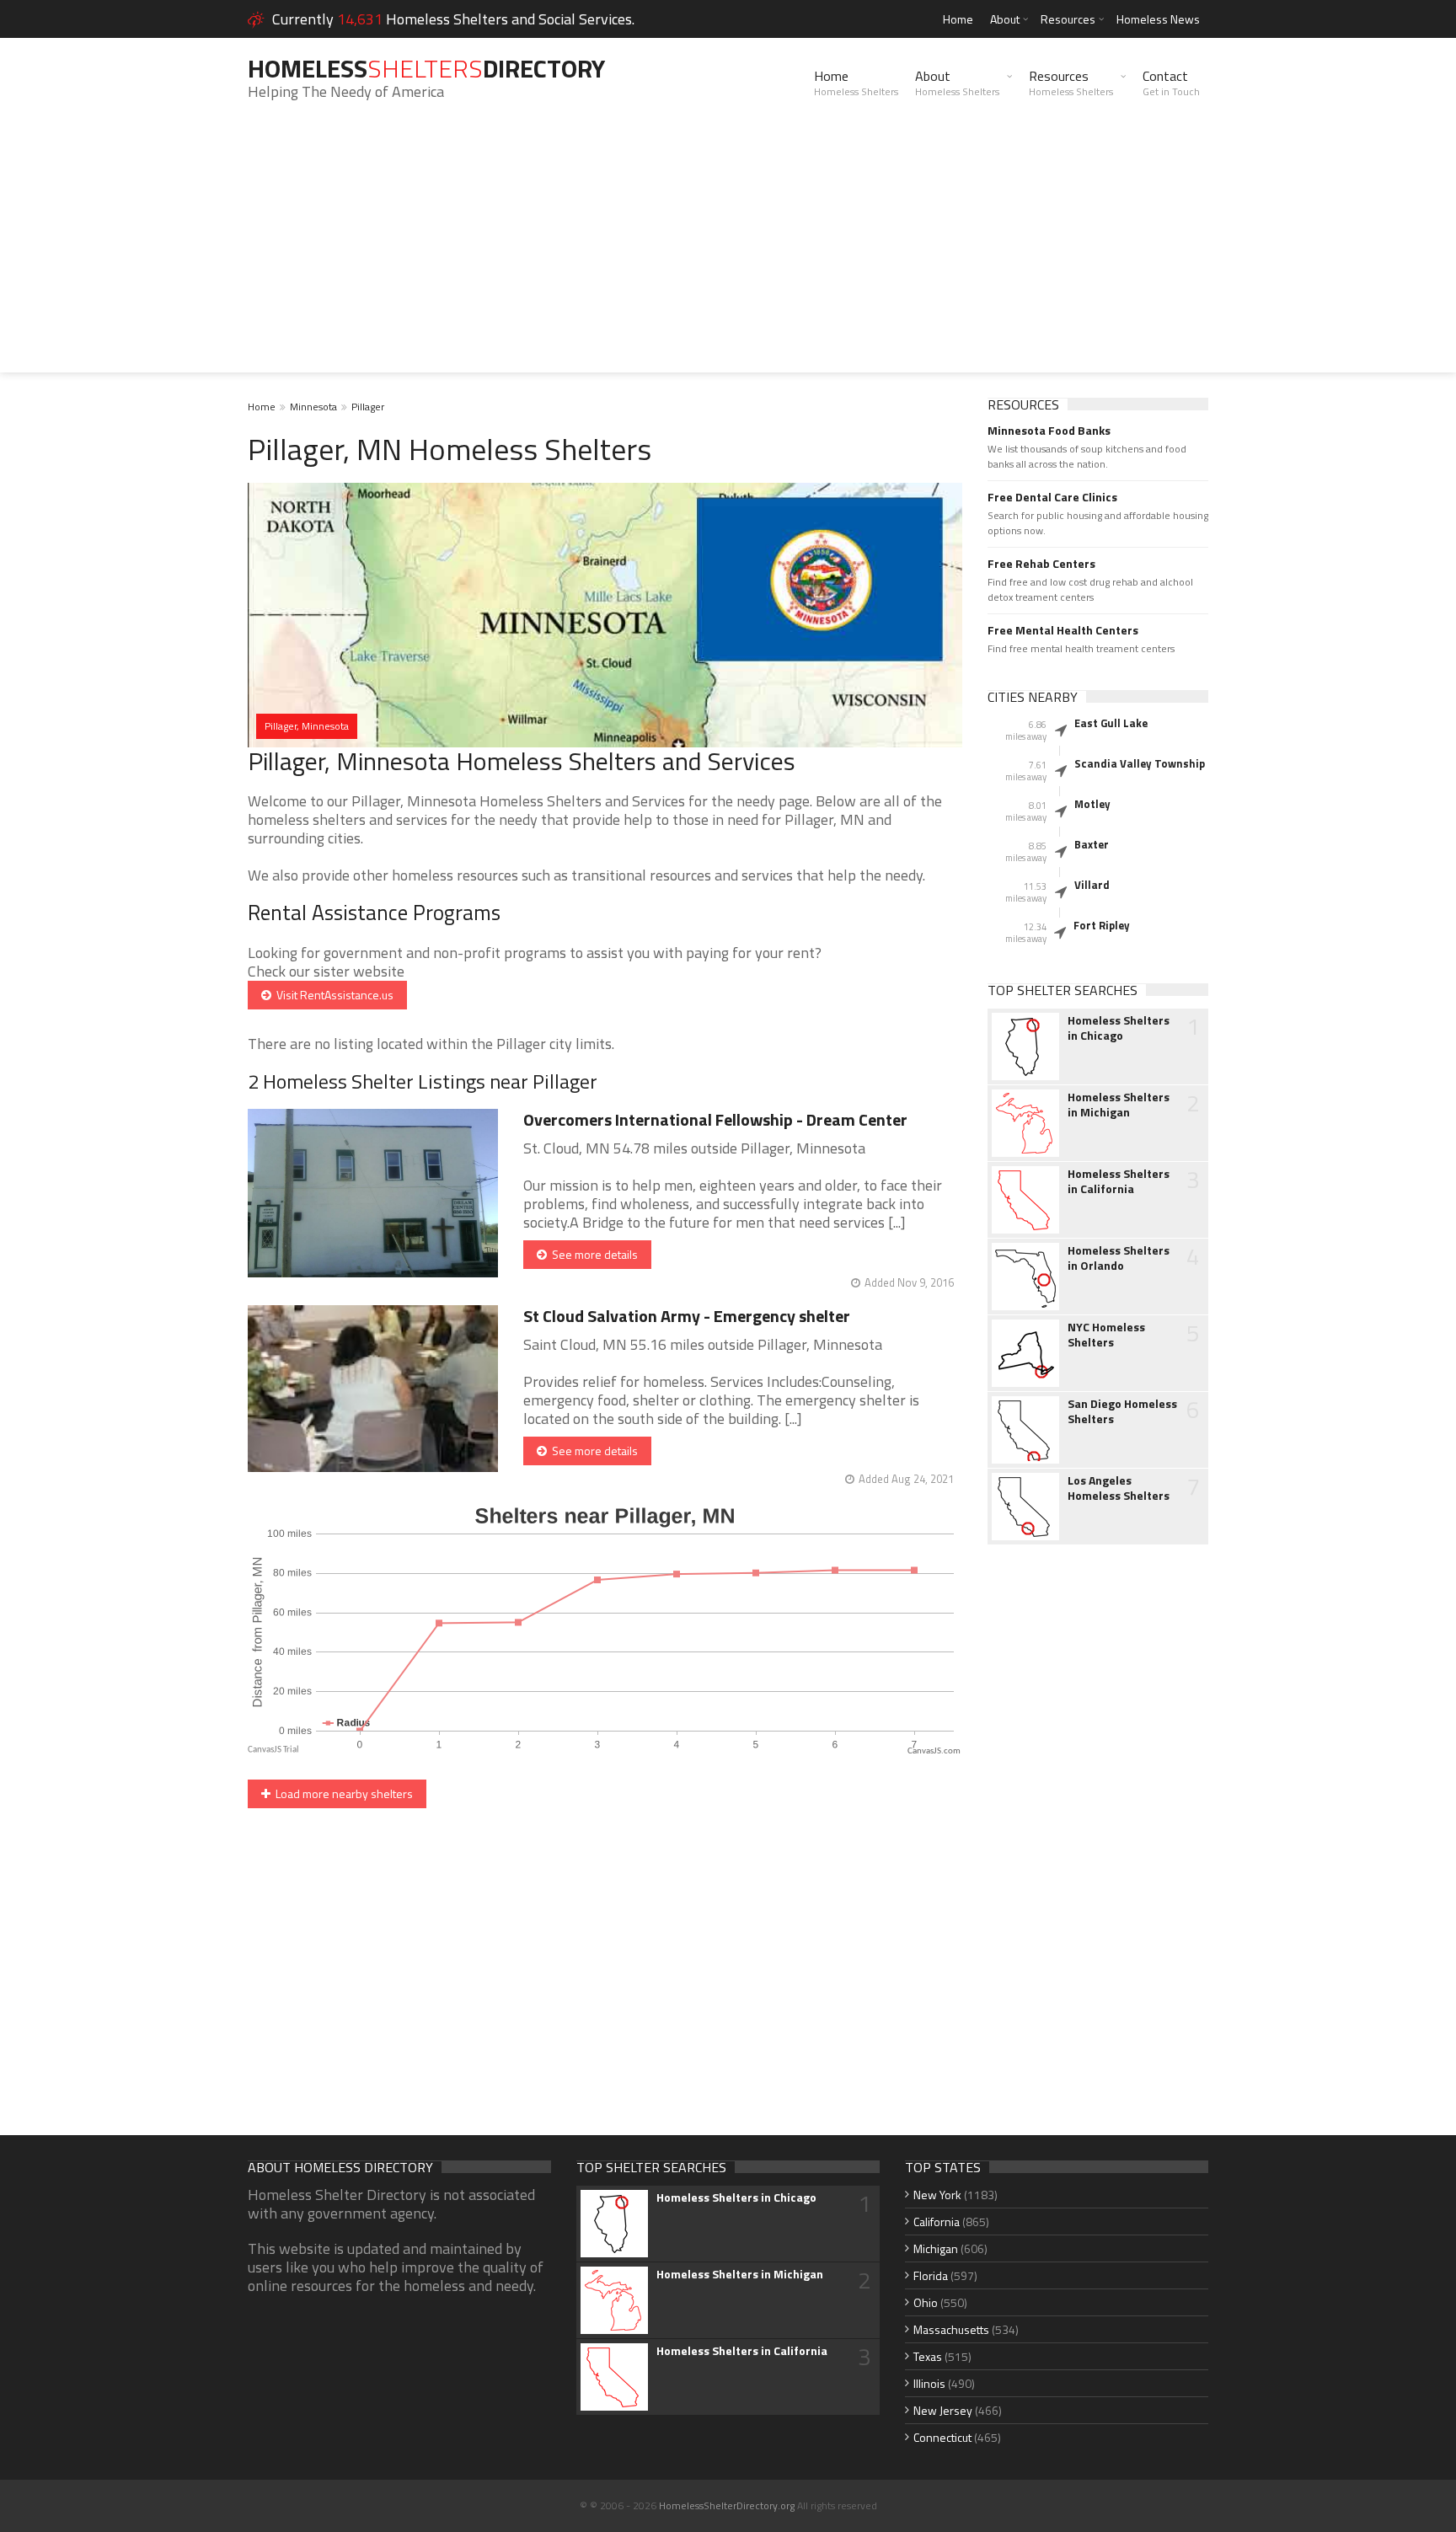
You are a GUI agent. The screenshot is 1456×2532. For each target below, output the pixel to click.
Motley (1092, 804)
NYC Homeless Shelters (1106, 1335)
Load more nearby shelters (342, 1793)
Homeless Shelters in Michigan (1119, 1105)
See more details (592, 1254)
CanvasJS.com (934, 1751)
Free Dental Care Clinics (1052, 497)
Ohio (926, 2302)
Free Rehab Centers (1041, 564)
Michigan (936, 2248)
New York (937, 2195)
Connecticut (942, 2437)
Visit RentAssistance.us (332, 995)
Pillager (368, 407)
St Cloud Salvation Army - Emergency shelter (687, 1316)
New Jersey (943, 2410)
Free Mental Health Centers (1063, 630)
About (1005, 19)
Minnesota (313, 407)
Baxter (1092, 844)
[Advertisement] (728, 254)
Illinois (929, 2383)
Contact (1171, 83)
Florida (931, 2275)
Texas (928, 2356)
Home (958, 19)
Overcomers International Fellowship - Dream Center (715, 1119)
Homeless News (1158, 19)
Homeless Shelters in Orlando (1119, 1258)
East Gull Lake (1111, 723)
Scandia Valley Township (1140, 763)
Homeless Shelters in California (1119, 1181)
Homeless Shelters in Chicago (1119, 1028)
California (937, 2222)
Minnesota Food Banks (1049, 431)
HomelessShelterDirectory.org (727, 2505)
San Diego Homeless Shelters (1122, 1411)
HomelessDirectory (426, 68)
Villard (1092, 885)
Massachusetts (951, 2329)
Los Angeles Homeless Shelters (1119, 1488)
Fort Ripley (1102, 925)
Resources (1068, 19)
